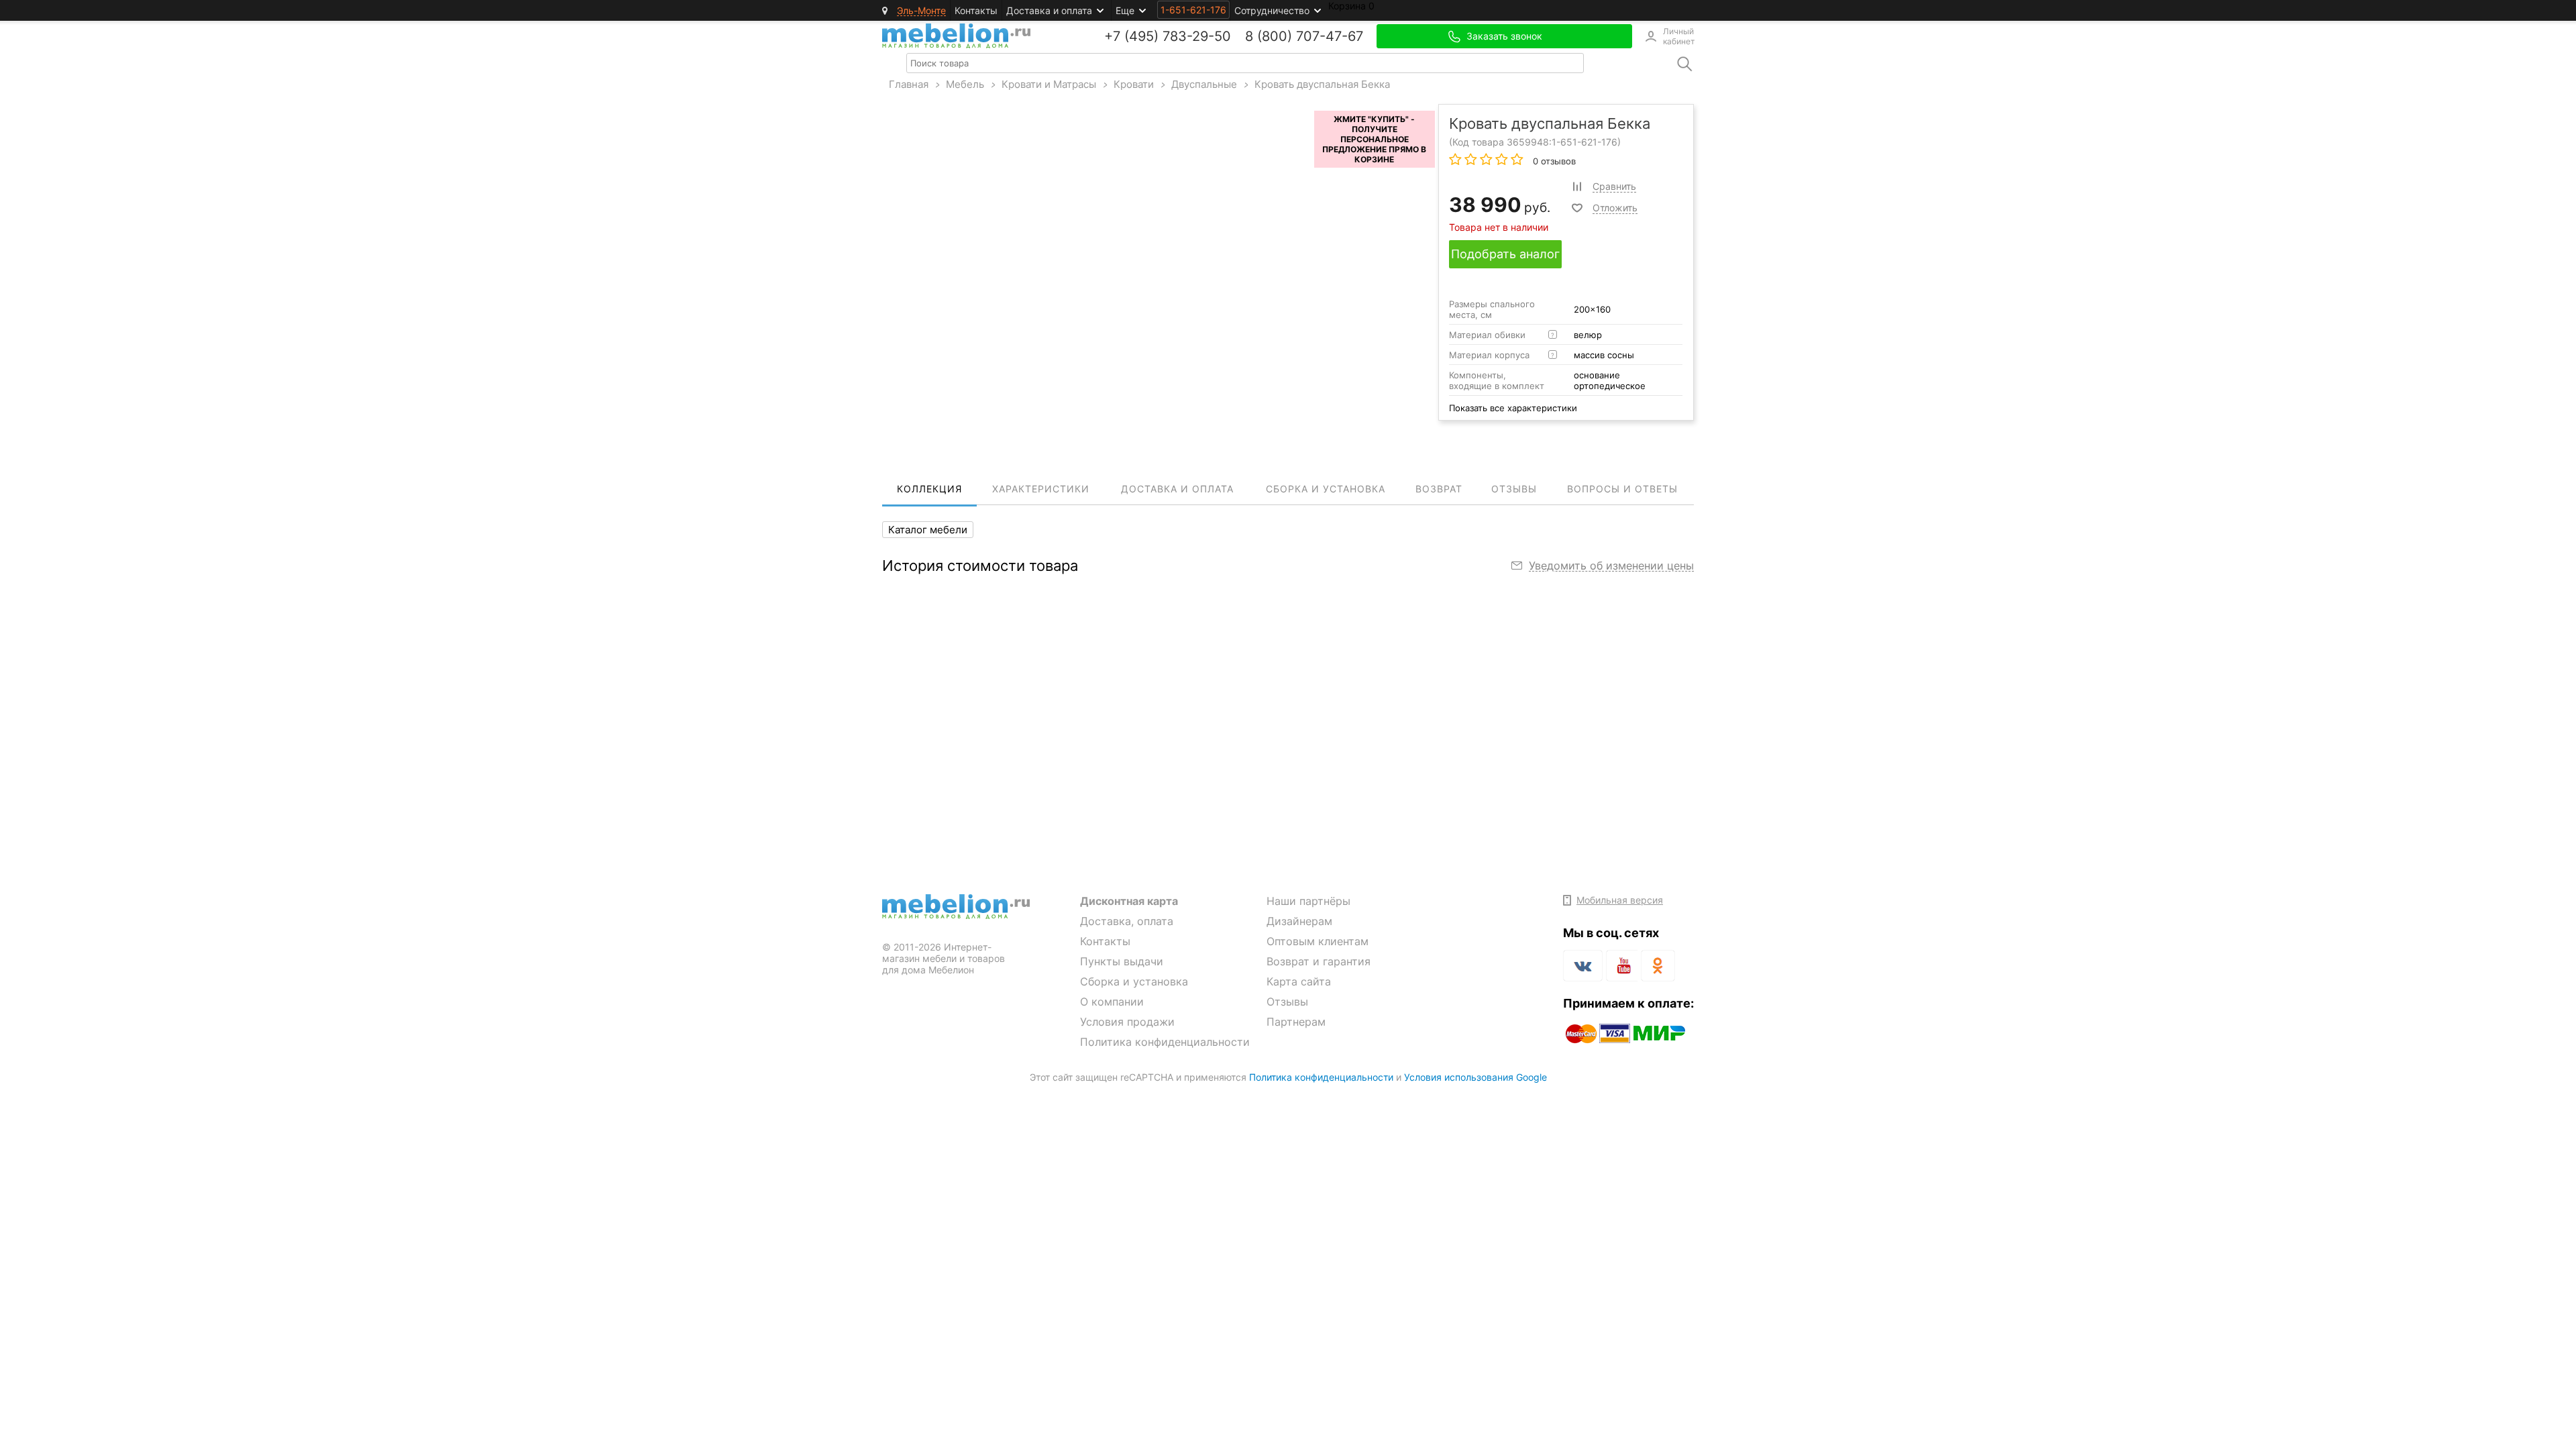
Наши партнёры (1308, 901)
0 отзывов (1553, 161)
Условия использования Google (1475, 1077)
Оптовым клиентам (1318, 941)
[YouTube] (1622, 968)
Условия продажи (1127, 1022)
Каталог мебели (928, 530)
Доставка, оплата (1127, 921)
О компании (1112, 1002)
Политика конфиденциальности (1165, 1042)
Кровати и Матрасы (1049, 84)
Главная (909, 84)
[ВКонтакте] (1583, 966)
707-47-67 (1330, 36)
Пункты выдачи (1122, 961)
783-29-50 (1197, 36)
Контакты (976, 10)
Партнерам (1296, 1022)
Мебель (965, 84)
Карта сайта (1299, 981)
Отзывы (1287, 1002)
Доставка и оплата (1049, 10)
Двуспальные (1204, 84)
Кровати (1134, 84)
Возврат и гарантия (1319, 961)
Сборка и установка (1134, 981)
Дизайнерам (1299, 921)
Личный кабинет (1678, 36)
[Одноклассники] (1658, 966)
